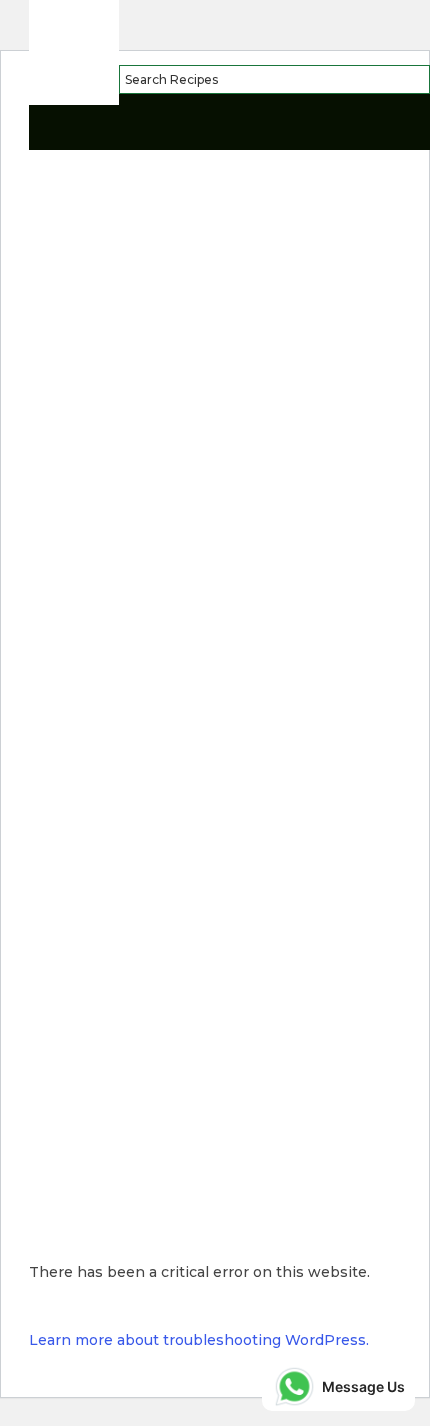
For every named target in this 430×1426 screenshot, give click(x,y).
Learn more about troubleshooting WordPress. (199, 1340)
